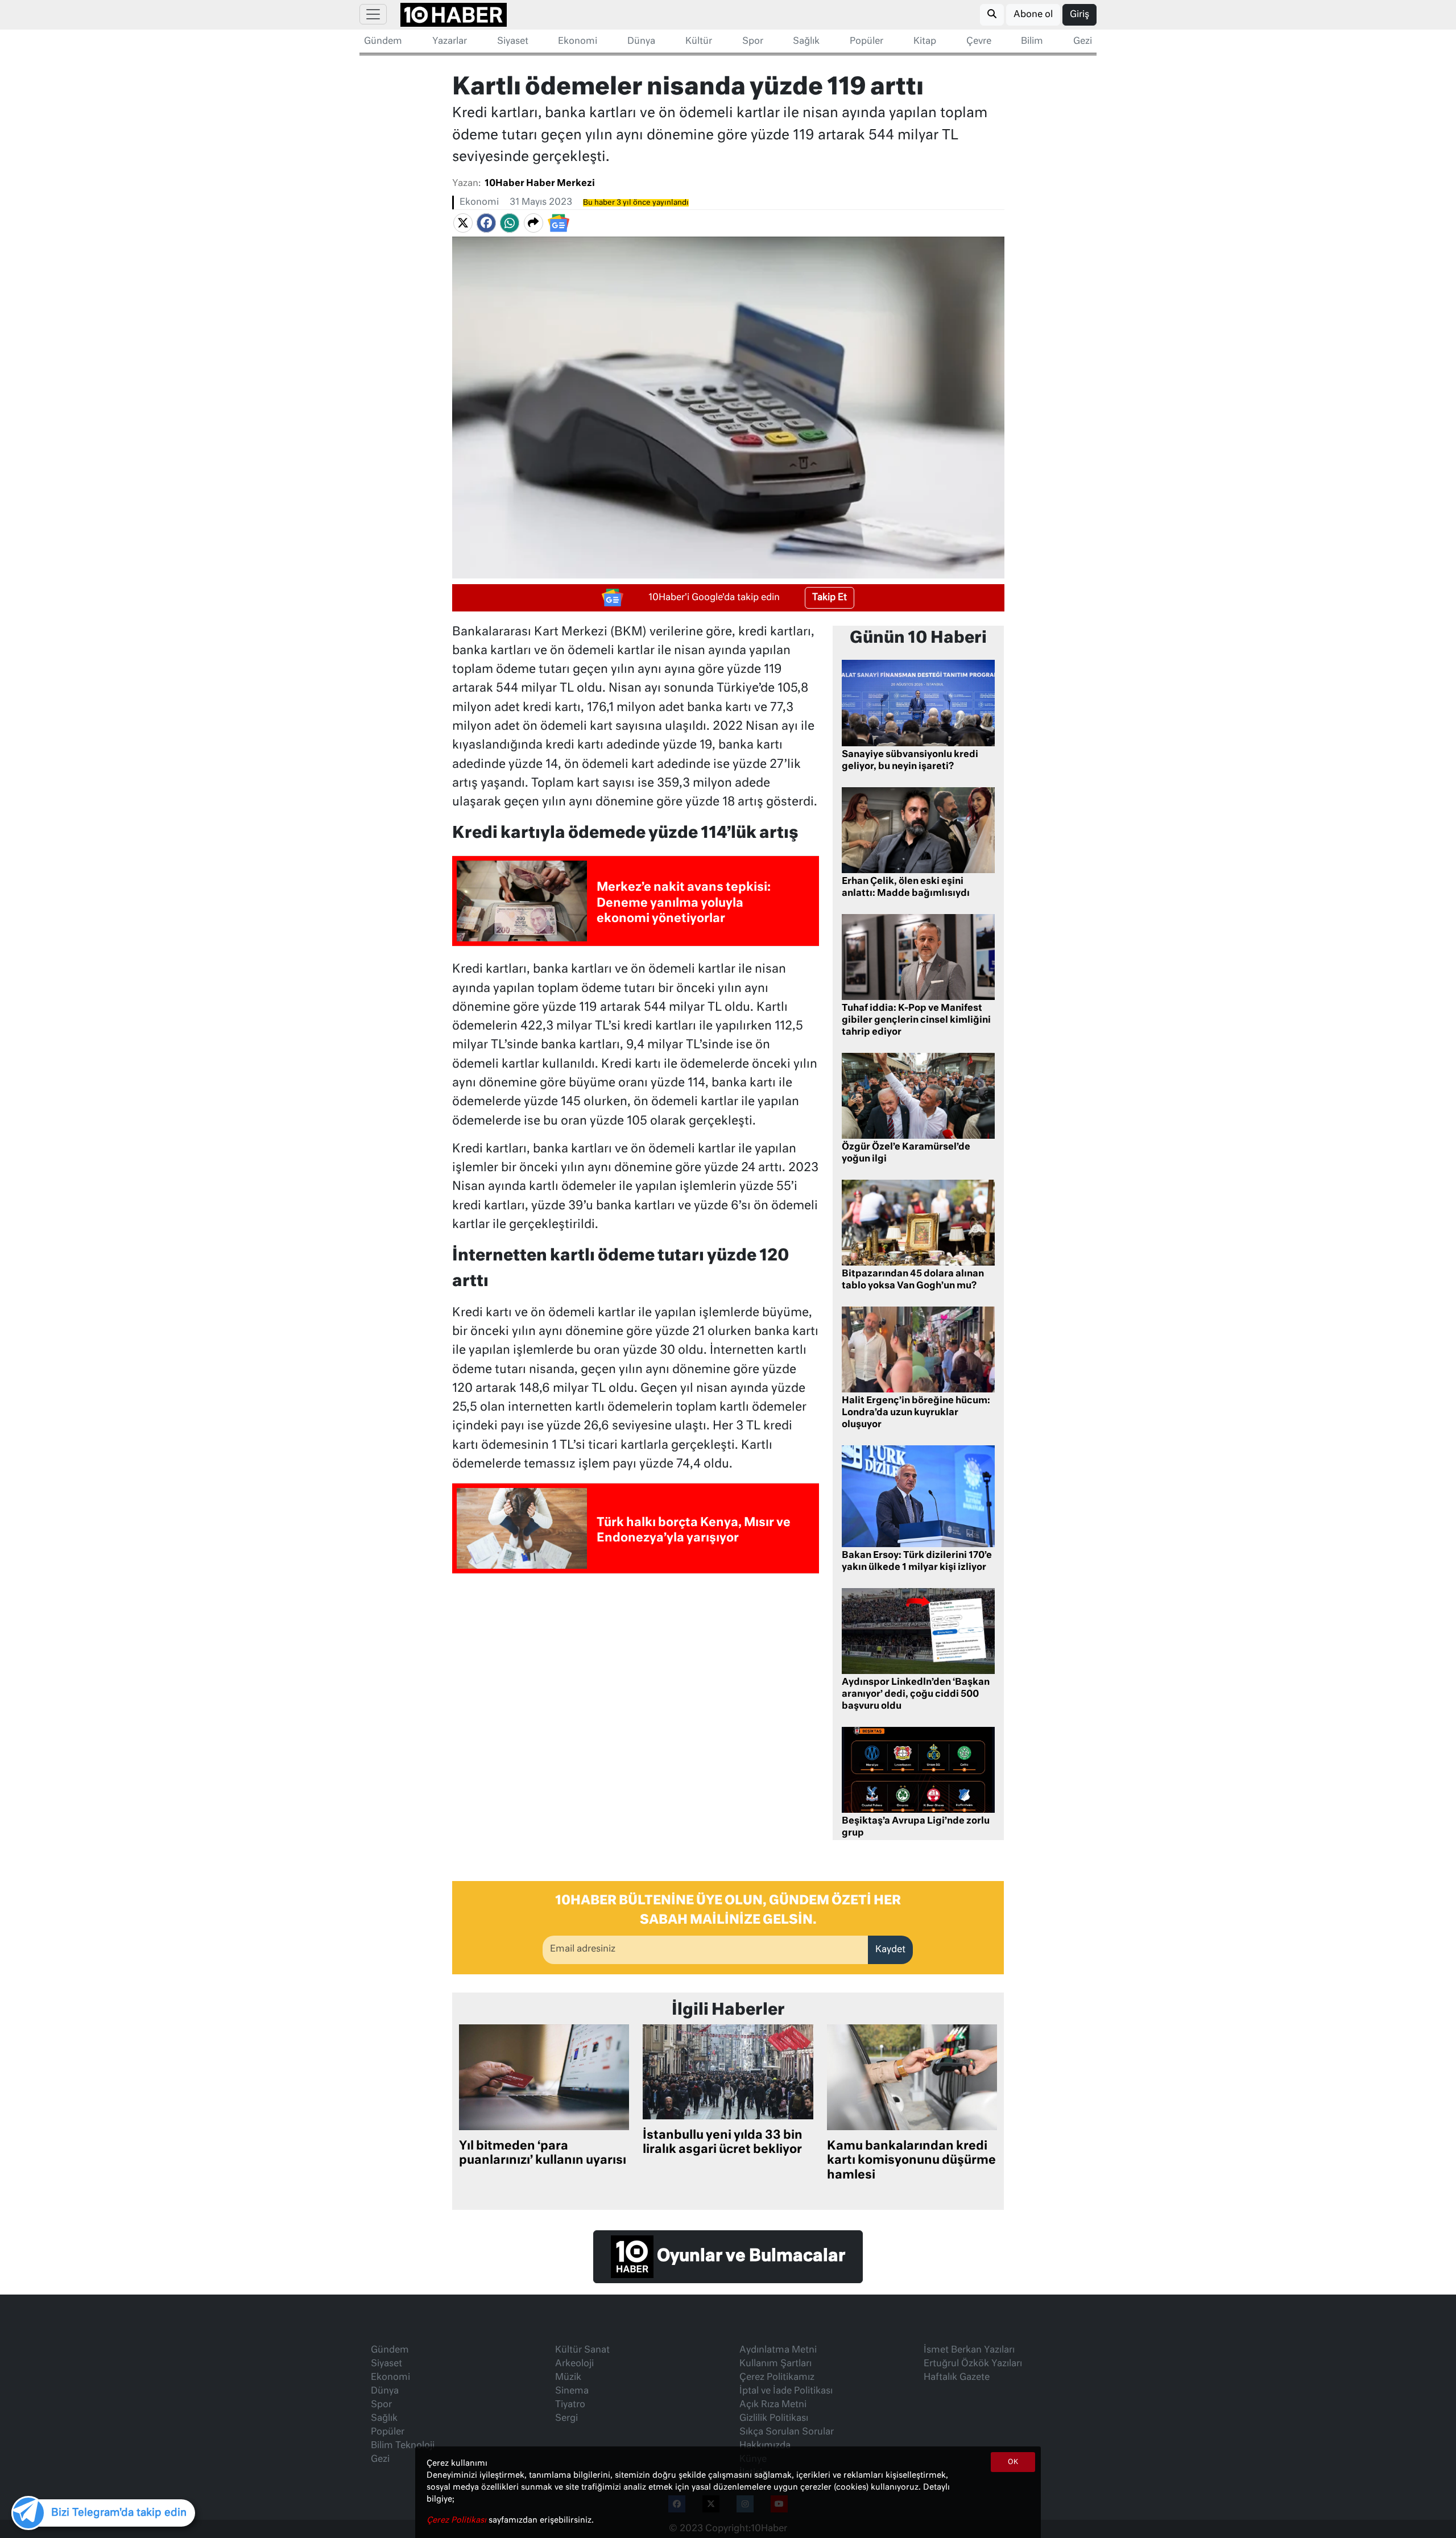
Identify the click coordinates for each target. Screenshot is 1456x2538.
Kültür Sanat (582, 2350)
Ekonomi (578, 42)
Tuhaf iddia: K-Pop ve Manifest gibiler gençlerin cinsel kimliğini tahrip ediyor (916, 1020)
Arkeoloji (574, 2364)
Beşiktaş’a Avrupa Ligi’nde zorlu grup (916, 1827)
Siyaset (513, 42)
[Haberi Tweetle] (463, 223)
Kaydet (890, 1950)
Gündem (383, 42)
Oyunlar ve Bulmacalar (749, 2257)
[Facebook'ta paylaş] (486, 223)
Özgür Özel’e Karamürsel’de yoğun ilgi (906, 1153)
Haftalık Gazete (957, 2378)
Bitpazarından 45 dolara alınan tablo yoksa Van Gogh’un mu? (913, 1280)
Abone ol (1033, 15)
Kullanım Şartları (775, 2364)
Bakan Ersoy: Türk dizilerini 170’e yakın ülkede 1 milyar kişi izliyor (917, 1562)
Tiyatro (570, 2405)
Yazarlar (450, 42)
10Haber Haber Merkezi (540, 184)
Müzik (568, 2378)
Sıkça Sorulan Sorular (787, 2432)
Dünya (641, 42)
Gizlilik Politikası (774, 2419)
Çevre (979, 42)
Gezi (1083, 42)
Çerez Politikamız (777, 2378)
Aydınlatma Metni (778, 2350)
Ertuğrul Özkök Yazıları (973, 2364)
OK (1013, 2462)
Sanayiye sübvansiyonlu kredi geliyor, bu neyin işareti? (910, 761)
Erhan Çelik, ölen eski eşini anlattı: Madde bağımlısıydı (906, 888)
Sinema (572, 2391)
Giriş (1079, 15)
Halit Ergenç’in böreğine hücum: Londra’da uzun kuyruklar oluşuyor (916, 1413)
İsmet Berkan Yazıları (969, 2350)
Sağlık (806, 42)
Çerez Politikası (458, 2520)
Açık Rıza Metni (773, 2405)
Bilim (1032, 42)
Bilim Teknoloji (403, 2446)
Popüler (866, 42)
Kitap (925, 42)
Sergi (566, 2419)
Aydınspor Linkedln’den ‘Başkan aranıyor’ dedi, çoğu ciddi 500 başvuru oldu (916, 1694)
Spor (753, 42)
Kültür (699, 42)
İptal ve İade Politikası (786, 2391)
